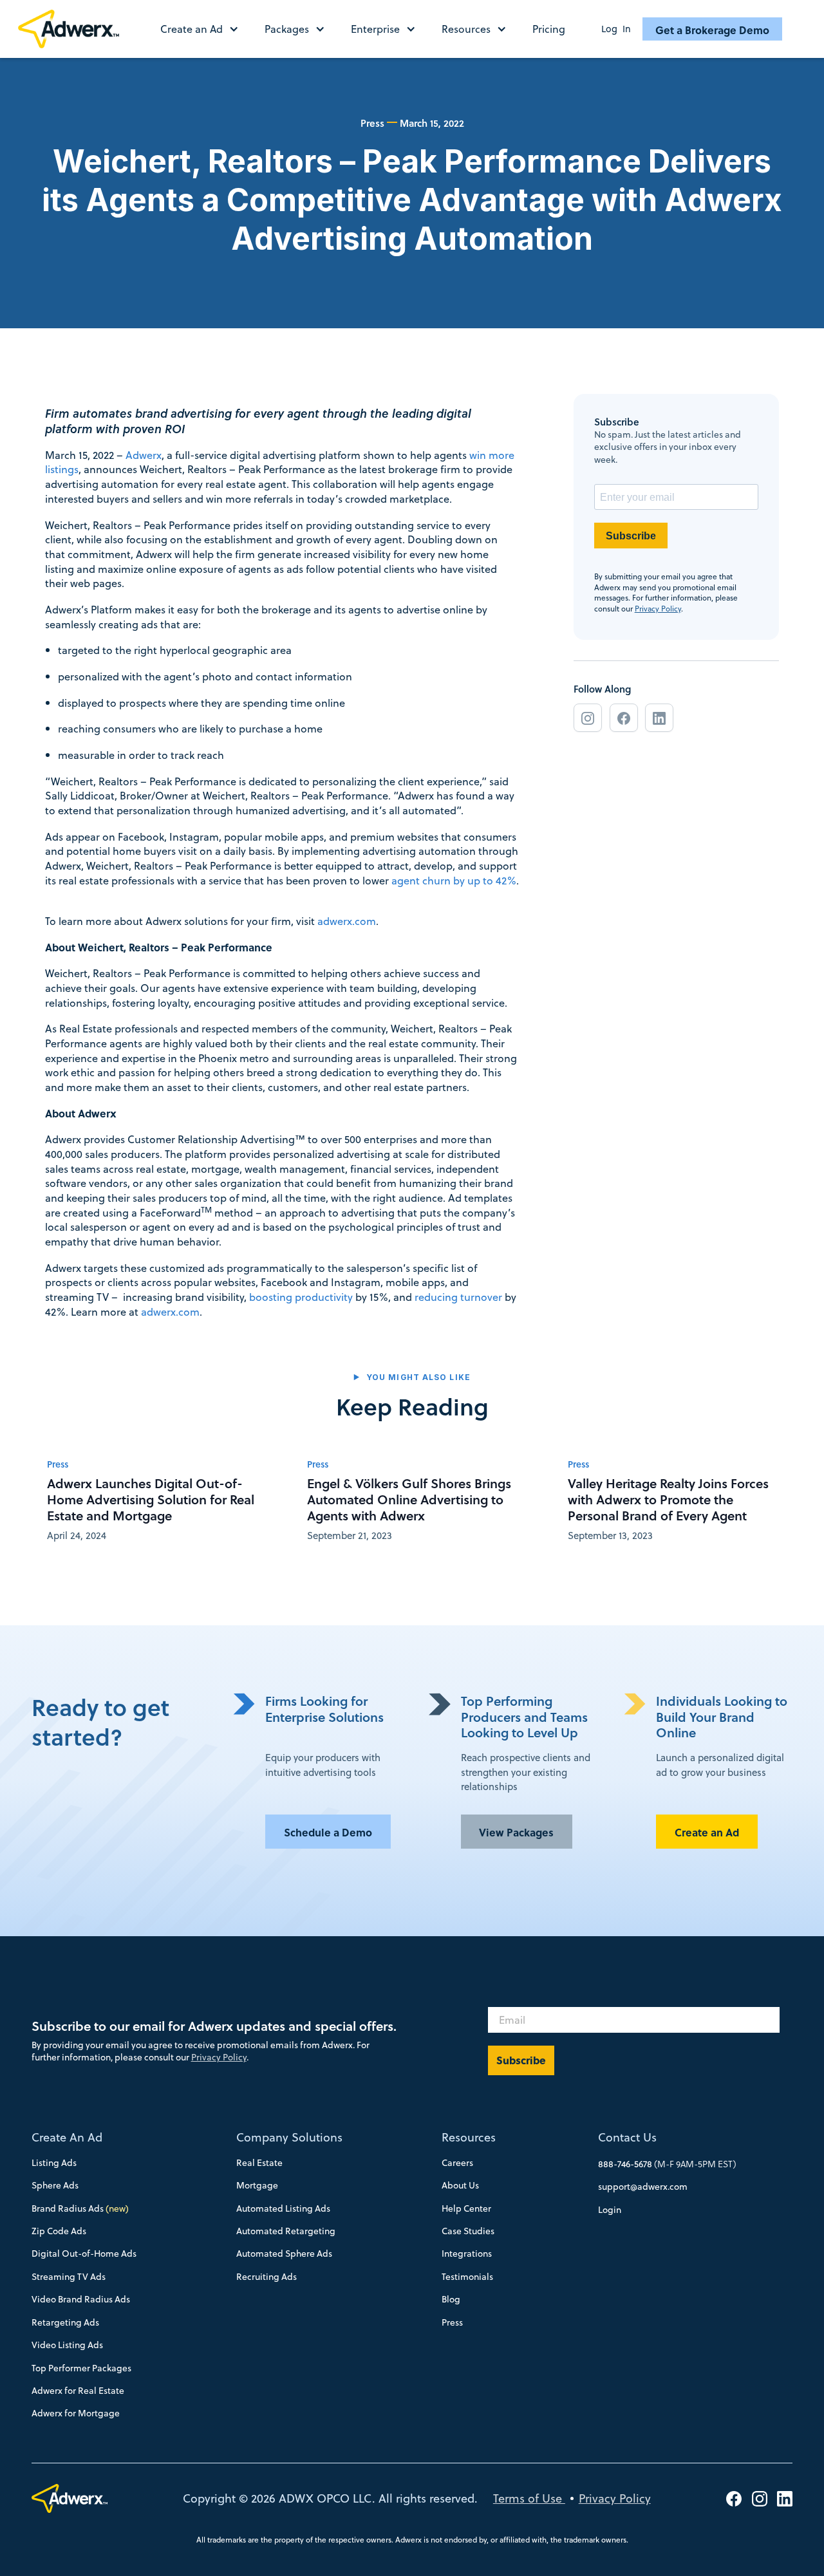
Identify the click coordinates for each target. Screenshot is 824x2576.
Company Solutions (289, 2137)
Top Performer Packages (81, 2368)
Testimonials (467, 2277)
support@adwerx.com (643, 2187)
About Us (460, 2185)
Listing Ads (54, 2163)
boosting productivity (301, 1297)
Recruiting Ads (267, 2277)
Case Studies (468, 2231)
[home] (74, 29)
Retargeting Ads (65, 2322)
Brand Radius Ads (80, 2208)
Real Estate (259, 2163)
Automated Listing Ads (283, 2208)
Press (452, 2322)
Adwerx (144, 455)
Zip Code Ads (59, 2231)
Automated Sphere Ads (284, 2254)
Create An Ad (67, 2137)
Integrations (467, 2254)
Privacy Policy (658, 609)
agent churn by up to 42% (453, 880)
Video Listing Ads (67, 2345)
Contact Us (627, 2137)
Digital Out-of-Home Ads (84, 2254)
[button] (206, 29)
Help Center (466, 2208)
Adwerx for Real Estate (78, 2391)
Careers (457, 2163)
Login (610, 2210)
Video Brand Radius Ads (81, 2299)
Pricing (549, 29)
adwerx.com (347, 921)
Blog (451, 2299)
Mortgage (257, 2185)
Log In (616, 29)
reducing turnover (458, 1297)
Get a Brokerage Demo (712, 30)
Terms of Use (529, 2498)
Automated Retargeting (286, 2231)
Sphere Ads (55, 2185)
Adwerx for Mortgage (76, 2413)
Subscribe (631, 536)
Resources (469, 2137)
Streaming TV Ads (69, 2277)
